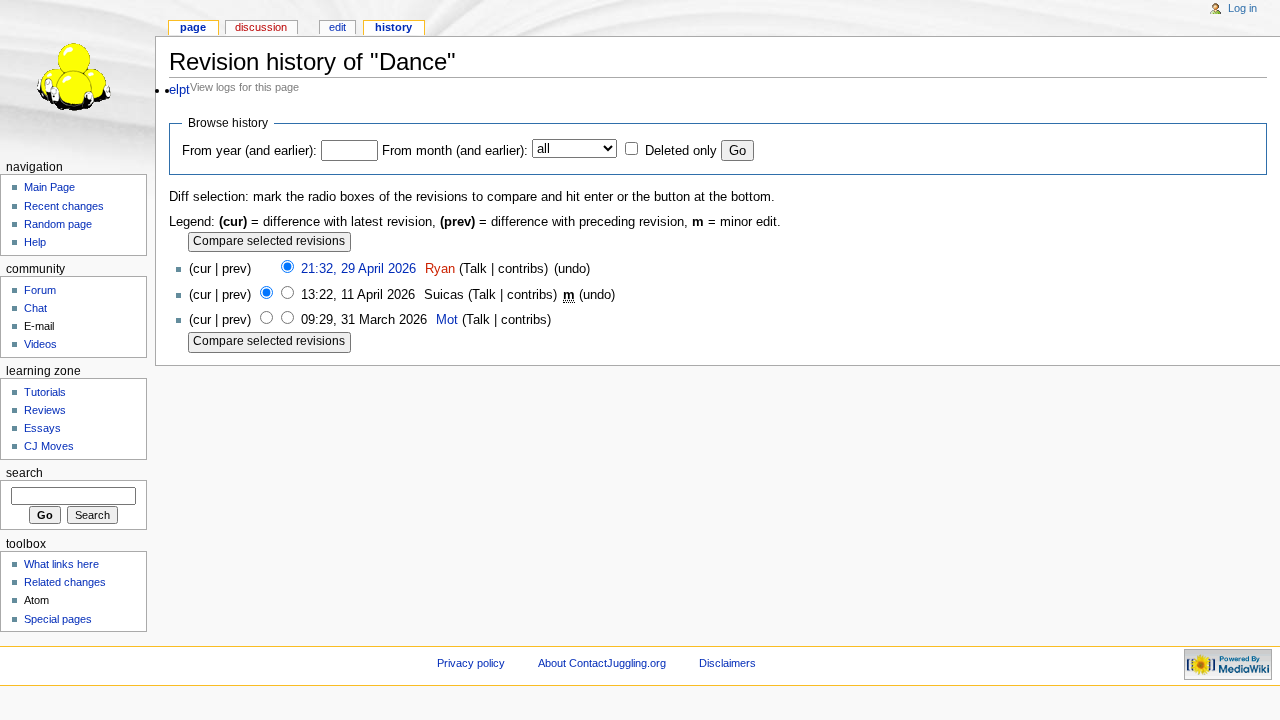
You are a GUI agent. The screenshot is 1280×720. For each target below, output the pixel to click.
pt (184, 90)
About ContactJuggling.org (602, 663)
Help (35, 242)
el (174, 90)
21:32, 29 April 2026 (358, 269)
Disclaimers (727, 663)
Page (193, 27)
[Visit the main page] (77, 77)
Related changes (65, 582)
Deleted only (681, 151)
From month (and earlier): (455, 151)
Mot (447, 320)
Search (24, 473)
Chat (35, 308)
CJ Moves (49, 446)
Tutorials (45, 392)
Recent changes (64, 206)
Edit (337, 27)
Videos (40, 344)
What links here (61, 564)
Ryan (440, 269)
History (393, 27)
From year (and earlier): (249, 151)
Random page (58, 224)
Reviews (45, 410)
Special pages (58, 619)
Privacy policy (471, 663)
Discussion (261, 27)
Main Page (49, 187)
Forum (40, 290)
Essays (42, 428)
